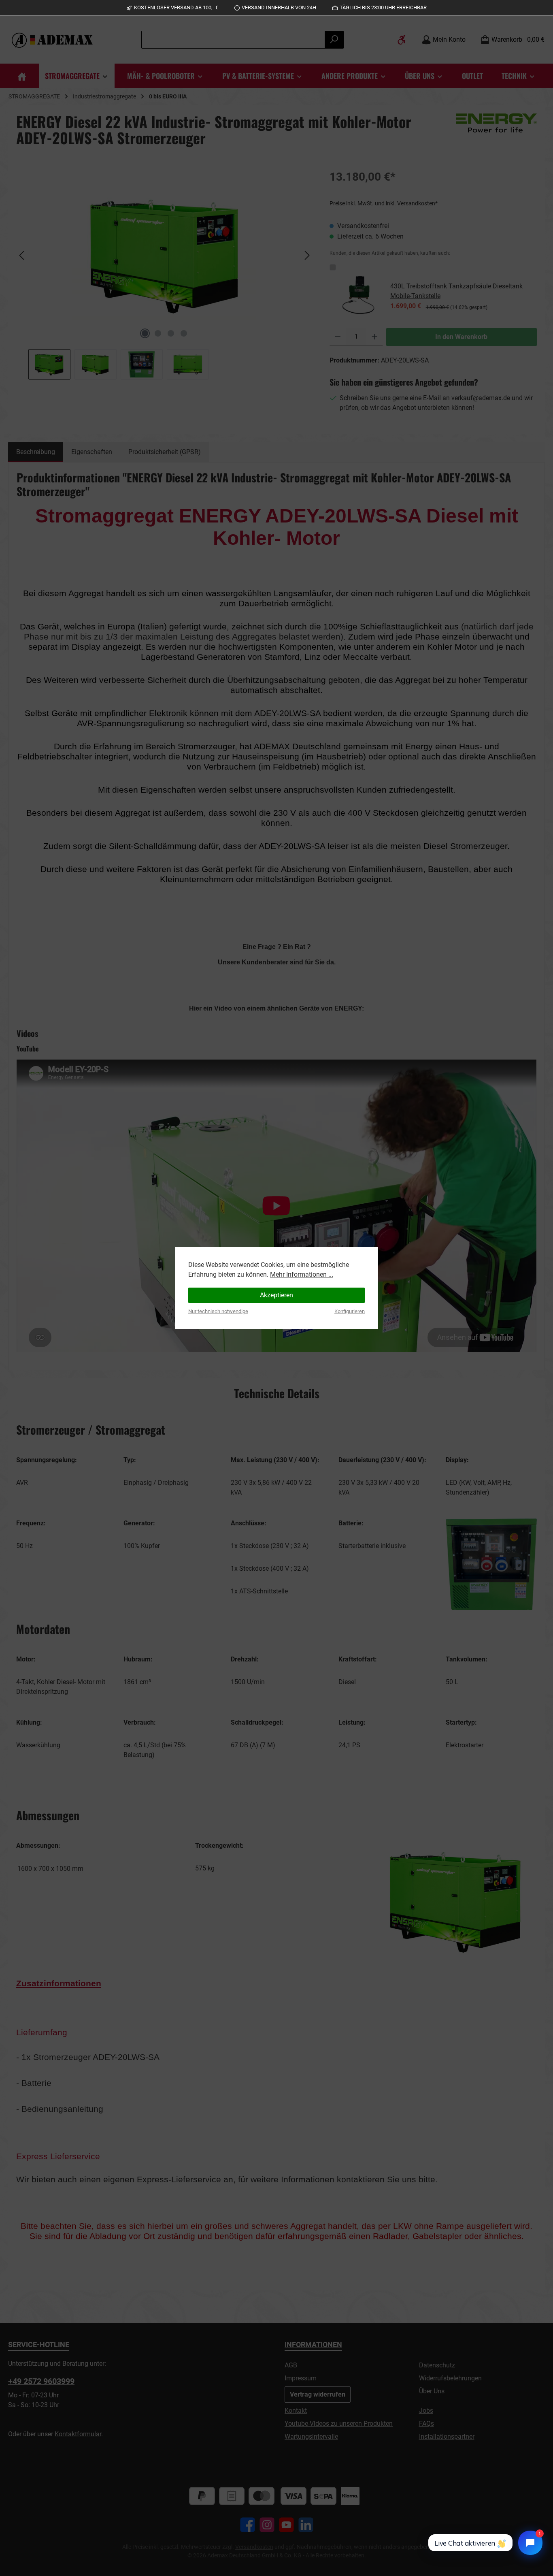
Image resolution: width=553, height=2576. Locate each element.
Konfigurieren (350, 1311)
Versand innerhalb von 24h (279, 7)
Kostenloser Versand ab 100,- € (176, 7)
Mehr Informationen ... (302, 1274)
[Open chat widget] (530, 2543)
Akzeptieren (276, 1295)
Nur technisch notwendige (218, 1311)
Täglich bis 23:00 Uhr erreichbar (383, 7)
